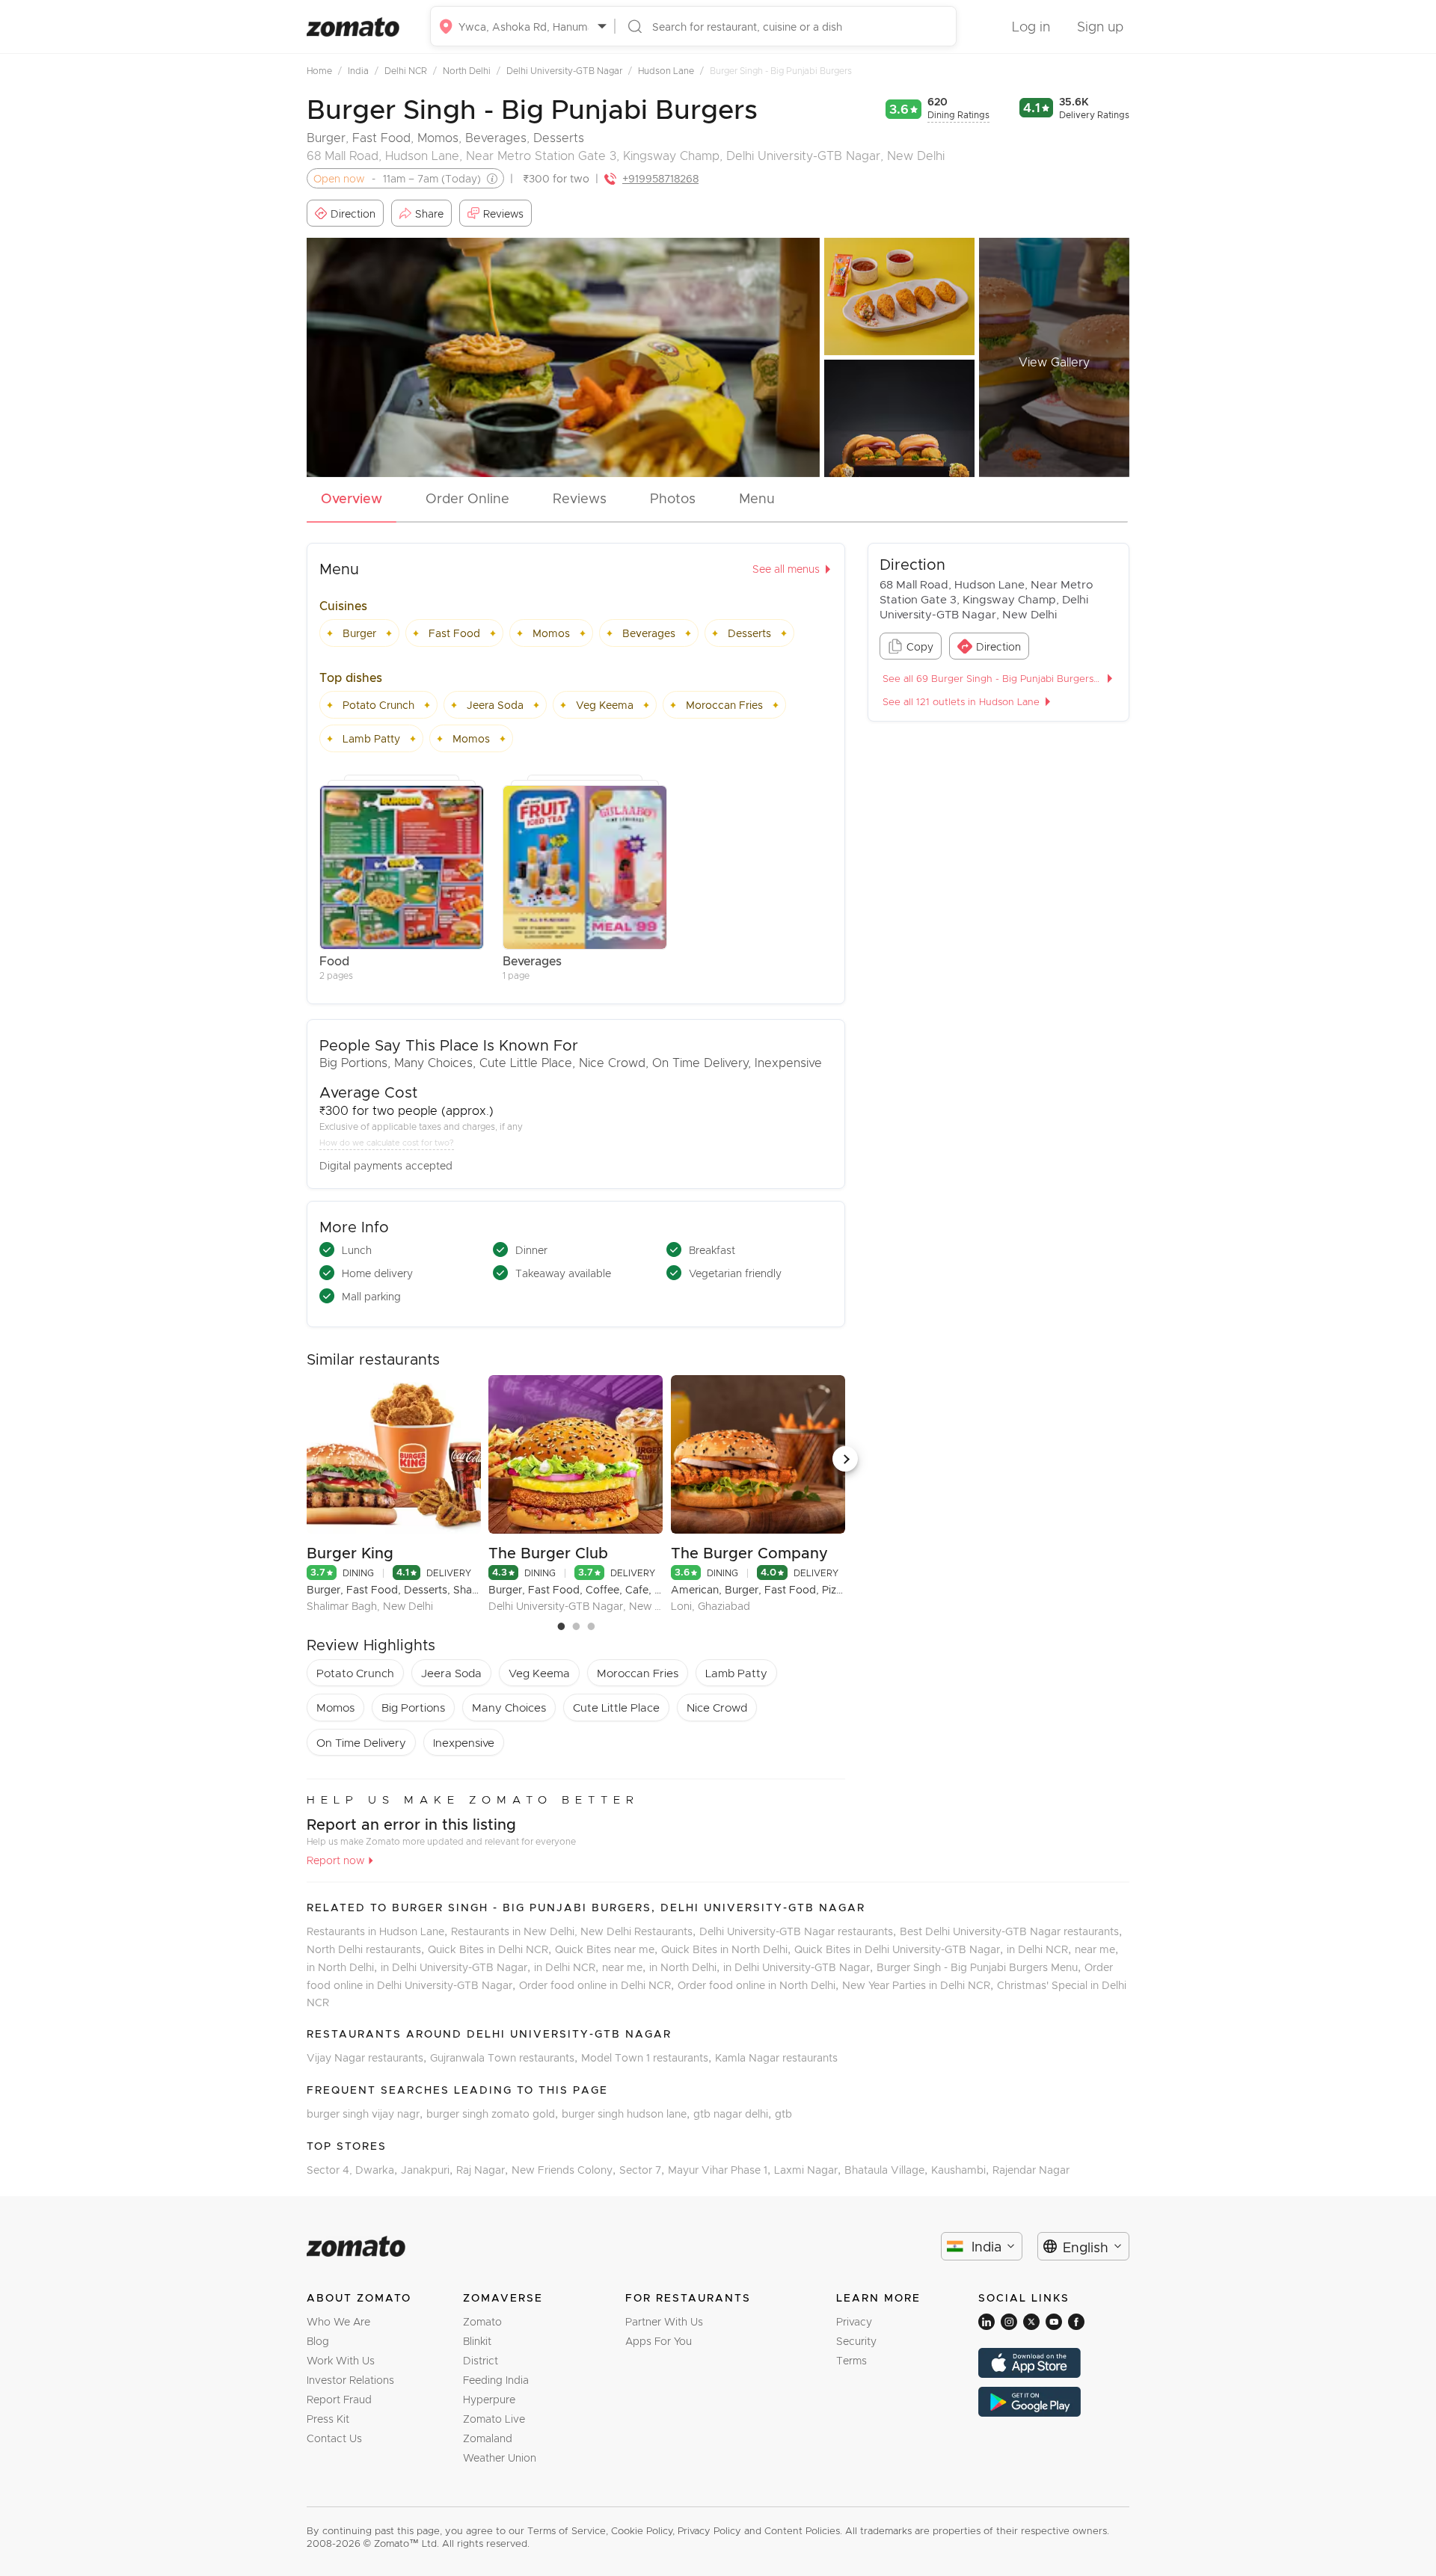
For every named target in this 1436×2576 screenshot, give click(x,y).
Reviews (580, 498)
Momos (438, 137)
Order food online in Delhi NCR (598, 1985)
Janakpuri (429, 2170)
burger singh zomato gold (494, 2114)
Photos (673, 498)
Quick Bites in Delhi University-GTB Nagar (900, 1949)
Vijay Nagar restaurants (368, 2057)
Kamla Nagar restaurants (776, 2057)
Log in (1031, 26)
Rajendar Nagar (1031, 2170)
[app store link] (1054, 2363)
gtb (783, 2114)
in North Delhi (344, 1967)
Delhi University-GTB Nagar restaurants (800, 1931)
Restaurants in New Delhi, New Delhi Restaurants (575, 1931)
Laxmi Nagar (809, 2170)
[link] (326, 70)
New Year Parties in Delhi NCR (920, 1985)
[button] (845, 1459)
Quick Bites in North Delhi (728, 1949)
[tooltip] (489, 179)
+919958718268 (660, 178)
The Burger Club (548, 1552)
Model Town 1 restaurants (648, 2057)
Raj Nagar (484, 2170)
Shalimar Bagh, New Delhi (370, 1606)
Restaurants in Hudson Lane (379, 1931)
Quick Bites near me (608, 1949)
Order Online (467, 498)
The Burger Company (749, 1552)
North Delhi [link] (472, 70)
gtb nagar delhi (734, 2114)
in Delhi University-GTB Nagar (457, 1967)
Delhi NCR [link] (411, 70)
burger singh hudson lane (628, 2114)
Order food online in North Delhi (760, 1985)
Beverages (496, 137)
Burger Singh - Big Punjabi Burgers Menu (981, 1967)
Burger (326, 137)
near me (1096, 1949)
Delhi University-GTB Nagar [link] (569, 70)
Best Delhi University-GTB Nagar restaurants (1011, 1931)
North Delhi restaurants (367, 1949)
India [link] (363, 70)
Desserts (559, 137)
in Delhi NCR (1041, 1949)
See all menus (786, 569)
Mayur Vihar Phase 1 (721, 2170)
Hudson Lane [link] (671, 70)
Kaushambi (962, 2170)
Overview (352, 498)
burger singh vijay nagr (366, 2114)
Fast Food (381, 137)
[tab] (352, 502)
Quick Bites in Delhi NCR (491, 1949)
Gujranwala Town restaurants (506, 2057)
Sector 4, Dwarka (354, 2170)
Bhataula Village (888, 2170)
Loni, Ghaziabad (711, 1606)
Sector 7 (644, 2170)
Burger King (350, 1552)
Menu (757, 498)
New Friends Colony (565, 2170)
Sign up (1100, 26)
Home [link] (324, 70)
